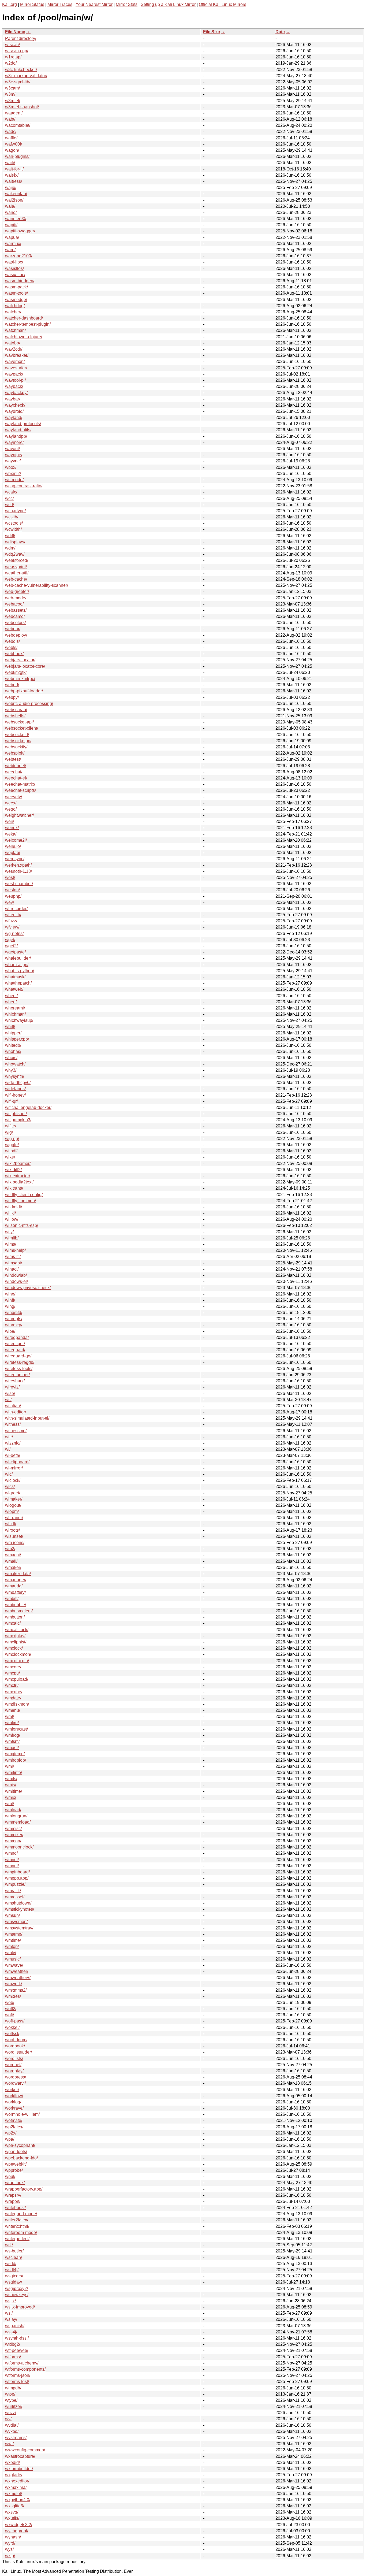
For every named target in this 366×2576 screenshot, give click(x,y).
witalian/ (13, 1406)
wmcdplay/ (15, 1636)
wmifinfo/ (14, 1773)
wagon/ (12, 150)
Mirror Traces (60, 4)
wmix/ (11, 1797)
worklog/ (13, 2102)
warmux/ (13, 244)
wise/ (10, 1393)
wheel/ (11, 996)
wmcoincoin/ (17, 1661)
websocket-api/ (19, 722)
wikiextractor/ (18, 1176)
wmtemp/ (14, 1934)
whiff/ (10, 1027)
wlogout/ (13, 1505)
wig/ (9, 1132)
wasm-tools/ (16, 293)
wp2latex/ (14, 2127)
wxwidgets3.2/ (19, 2525)
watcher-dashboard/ (24, 318)
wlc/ (9, 1474)
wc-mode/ (14, 480)
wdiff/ (10, 536)
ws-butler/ (14, 2251)
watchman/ (15, 330)
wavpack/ (14, 374)
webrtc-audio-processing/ (29, 704)
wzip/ (10, 2556)
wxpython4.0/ (18, 2500)
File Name (15, 32)
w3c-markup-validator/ (26, 76)
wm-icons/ (15, 1543)
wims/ (11, 1244)
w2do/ (11, 63)
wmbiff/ (12, 1599)
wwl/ (9, 2444)
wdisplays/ (15, 542)
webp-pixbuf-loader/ (24, 691)
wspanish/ (15, 2326)
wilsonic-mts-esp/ (22, 1225)
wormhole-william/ (22, 2114)
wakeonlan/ (16, 194)
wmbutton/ (15, 1617)
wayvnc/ (13, 461)
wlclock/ (13, 1480)
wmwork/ (14, 1984)
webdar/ (13, 629)
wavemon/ (15, 361)
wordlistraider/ (18, 2052)
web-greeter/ (17, 591)
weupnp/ (13, 896)
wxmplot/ (14, 2494)
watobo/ (13, 343)
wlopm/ (12, 1511)
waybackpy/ (16, 393)
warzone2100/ (19, 256)
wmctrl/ (12, 1685)
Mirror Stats (127, 4)
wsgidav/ (14, 2282)
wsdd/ (11, 2264)
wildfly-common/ (20, 1201)
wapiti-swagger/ (20, 231)
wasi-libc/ (14, 262)
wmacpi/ (13, 1555)
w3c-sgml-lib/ (18, 82)
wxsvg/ (12, 2512)
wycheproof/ (17, 2531)
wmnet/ (12, 1860)
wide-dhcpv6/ (18, 1083)
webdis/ (12, 641)
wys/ (9, 2549)
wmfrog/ (13, 1735)
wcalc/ (11, 492)
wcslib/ (12, 517)
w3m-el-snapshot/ (22, 107)
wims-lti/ (13, 1257)
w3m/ (10, 94)
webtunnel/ (16, 766)
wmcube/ (14, 1692)
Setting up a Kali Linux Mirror (168, 4)
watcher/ (13, 312)
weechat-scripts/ (20, 790)
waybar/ (13, 399)
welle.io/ (13, 846)
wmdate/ (13, 1698)
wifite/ (11, 1126)
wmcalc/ (13, 1623)
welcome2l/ (16, 840)
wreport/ (13, 2201)
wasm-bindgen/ (20, 281)
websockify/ (16, 747)
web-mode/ (16, 598)
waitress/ (14, 181)
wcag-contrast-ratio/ (24, 486)
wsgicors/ (14, 2276)
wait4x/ (12, 175)
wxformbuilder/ (19, 2469)
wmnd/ (11, 1853)
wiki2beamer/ (18, 1163)
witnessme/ (16, 1431)
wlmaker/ (14, 1499)
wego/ (11, 809)
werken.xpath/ (18, 865)
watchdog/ (15, 306)
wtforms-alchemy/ (22, 2363)
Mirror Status (32, 4)
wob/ (10, 2002)
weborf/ (12, 685)
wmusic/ (13, 1959)
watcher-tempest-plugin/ (28, 324)
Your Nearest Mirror (94, 4)
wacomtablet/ (18, 125)
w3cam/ (12, 88)
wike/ (10, 1157)
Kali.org (10, 4)
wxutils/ (12, 2518)
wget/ (10, 940)
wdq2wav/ (15, 554)
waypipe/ (14, 455)
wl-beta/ (13, 1455)
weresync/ (15, 859)
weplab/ (13, 853)
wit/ (8, 1400)
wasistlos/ (14, 268)
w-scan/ (12, 45)
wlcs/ (10, 1486)
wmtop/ (12, 1946)
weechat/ (14, 772)
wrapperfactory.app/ (24, 2189)
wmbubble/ (16, 1605)
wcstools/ (14, 523)
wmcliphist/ (16, 1642)
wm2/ (10, 1549)
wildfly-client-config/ (24, 1195)
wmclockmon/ (18, 1654)
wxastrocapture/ (20, 2456)
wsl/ (9, 2313)
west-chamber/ (19, 884)
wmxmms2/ (16, 1990)
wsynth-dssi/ (17, 2338)
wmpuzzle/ (15, 1884)
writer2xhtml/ (17, 2226)
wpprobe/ (14, 2170)
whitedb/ (13, 1045)
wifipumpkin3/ (18, 1120)
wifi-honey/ (15, 1095)
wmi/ (10, 1766)
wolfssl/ (12, 2034)
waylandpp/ (16, 436)
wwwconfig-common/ (25, 2450)
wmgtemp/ (15, 1754)
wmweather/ (17, 1971)
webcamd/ (15, 616)
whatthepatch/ (18, 983)
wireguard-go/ (18, 1356)
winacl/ (12, 1269)
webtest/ (13, 759)
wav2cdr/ (14, 349)
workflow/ (14, 2096)
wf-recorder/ (16, 909)
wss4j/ (11, 2332)
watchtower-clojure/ (24, 337)
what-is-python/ (20, 971)
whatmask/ (15, 977)
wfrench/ (13, 915)
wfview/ (12, 927)
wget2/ (11, 946)
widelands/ (15, 1089)
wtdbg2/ (13, 2344)
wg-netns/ (14, 933)
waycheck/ (15, 405)
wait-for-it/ (14, 169)
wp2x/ (11, 2133)
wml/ (10, 1804)
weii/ (10, 821)
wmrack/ (13, 1891)
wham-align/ (17, 965)
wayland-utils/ (18, 430)
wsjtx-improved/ (20, 2307)
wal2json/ (14, 200)
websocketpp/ (18, 741)
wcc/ (9, 498)
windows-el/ (16, 1281)
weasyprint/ (16, 567)
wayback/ (14, 386)
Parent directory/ (21, 38)
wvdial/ (12, 2425)
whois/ (11, 1058)
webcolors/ (15, 623)
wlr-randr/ (14, 1518)
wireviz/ (12, 1387)
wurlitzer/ (14, 2406)
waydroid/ (14, 411)
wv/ (8, 2419)
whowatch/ (15, 1064)
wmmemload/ (18, 1822)
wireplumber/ (17, 1375)
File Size (212, 32)
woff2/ (11, 2009)
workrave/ (14, 2108)
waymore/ (14, 442)
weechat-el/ (16, 778)
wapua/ (12, 237)
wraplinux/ (15, 2183)
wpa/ (10, 2139)
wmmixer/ (14, 1835)
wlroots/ (12, 1530)
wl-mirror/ (14, 1468)
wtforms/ (13, 2357)
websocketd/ (17, 735)
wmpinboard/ (17, 1872)
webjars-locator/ (20, 660)
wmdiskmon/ (17, 1704)
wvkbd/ (12, 2431)
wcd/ (10, 505)
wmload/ (13, 1810)
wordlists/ (14, 2059)
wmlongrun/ (16, 1816)
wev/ (10, 902)
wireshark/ (15, 1381)
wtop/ (10, 2394)
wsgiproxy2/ (16, 2289)
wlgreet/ (13, 1493)
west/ (10, 877)
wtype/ (11, 2400)
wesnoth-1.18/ (18, 871)
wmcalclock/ (17, 1630)
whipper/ (13, 1033)
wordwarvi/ (15, 2083)
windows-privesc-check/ (28, 1288)
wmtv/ (11, 1953)
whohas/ (13, 1051)
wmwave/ (14, 1965)
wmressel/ (15, 1897)
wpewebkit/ (16, 2164)
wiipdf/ (11, 1151)
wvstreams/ (16, 2438)
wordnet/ (13, 2065)
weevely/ (14, 797)
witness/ (13, 1424)
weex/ (11, 803)
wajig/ (11, 188)
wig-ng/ (12, 1139)
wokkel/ (12, 2027)
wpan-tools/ (16, 2152)
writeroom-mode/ (21, 2232)
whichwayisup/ (19, 1020)
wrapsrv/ (13, 2195)
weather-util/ (17, 573)
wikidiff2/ (13, 1170)
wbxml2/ (13, 474)
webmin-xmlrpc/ (20, 679)
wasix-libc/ (15, 275)
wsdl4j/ (12, 2270)
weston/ (12, 890)
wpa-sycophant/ (20, 2145)
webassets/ (16, 610)
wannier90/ (16, 219)
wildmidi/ (14, 1207)
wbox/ (11, 467)
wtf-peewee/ (17, 2350)
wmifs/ (11, 1779)
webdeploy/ (16, 635)
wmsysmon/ (16, 1922)
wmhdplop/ (16, 1760)
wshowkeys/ (17, 2295)
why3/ (11, 1070)
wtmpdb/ (13, 2388)
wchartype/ (15, 511)
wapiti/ (11, 225)
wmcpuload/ (17, 1679)
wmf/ (10, 1716)
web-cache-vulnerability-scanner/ (37, 585)
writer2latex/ (17, 2220)
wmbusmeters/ (19, 1611)
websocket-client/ (22, 728)
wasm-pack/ (16, 287)
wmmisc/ (13, 1829)
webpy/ (12, 697)
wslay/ (11, 2319)
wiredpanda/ (17, 1337)
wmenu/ (13, 1710)
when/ (11, 1002)
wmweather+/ (18, 1978)
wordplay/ (14, 2071)
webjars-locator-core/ (25, 666)
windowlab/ (16, 1275)
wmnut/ (12, 1866)
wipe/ (10, 1331)
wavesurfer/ (16, 368)
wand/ (11, 212)
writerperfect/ (17, 2239)
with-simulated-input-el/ (27, 1418)
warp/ (10, 250)
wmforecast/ (16, 1729)
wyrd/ (10, 2543)
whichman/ (15, 1014)
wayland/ (14, 417)
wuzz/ (11, 2413)
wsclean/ (14, 2257)
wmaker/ (13, 1567)
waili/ (10, 163)
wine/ (10, 1294)
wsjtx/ (10, 2301)
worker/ (12, 2090)
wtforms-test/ (17, 2382)
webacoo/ (14, 604)
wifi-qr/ (11, 1101)
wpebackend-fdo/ (21, 2158)
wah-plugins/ (17, 156)
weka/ (11, 834)
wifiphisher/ (16, 1114)
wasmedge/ (16, 300)
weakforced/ (17, 560)
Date (280, 32)
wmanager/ (16, 1580)
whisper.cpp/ (17, 1039)
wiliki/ (10, 1213)
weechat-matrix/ (20, 784)
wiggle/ (12, 1145)
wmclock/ (14, 1648)
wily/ (9, 1232)
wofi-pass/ (15, 2021)
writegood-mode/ (21, 2214)
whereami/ (15, 1008)
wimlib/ (12, 1238)
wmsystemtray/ (19, 1928)
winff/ (10, 1300)
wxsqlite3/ (15, 2506)
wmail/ (11, 1561)
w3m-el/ (13, 101)
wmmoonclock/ (19, 1847)
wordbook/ (15, 2046)
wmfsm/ (12, 1741)
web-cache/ (16, 579)
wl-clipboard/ (17, 1462)
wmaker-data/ (18, 1574)
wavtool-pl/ (15, 380)
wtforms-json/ (18, 2375)
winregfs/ (14, 1319)
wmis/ (11, 1785)
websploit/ (15, 753)
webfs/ (11, 647)
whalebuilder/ (18, 958)
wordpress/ (16, 2077)
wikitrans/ (14, 1188)
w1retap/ (13, 57)
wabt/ (10, 119)
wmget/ (12, 1748)
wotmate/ (14, 2120)
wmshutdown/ (18, 1903)
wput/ (10, 2176)
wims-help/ (15, 1250)
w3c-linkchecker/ (21, 70)
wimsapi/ (14, 1263)
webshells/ (15, 716)
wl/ (8, 1449)
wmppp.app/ (17, 1878)
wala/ (10, 206)
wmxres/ (13, 1996)
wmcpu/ (12, 1673)
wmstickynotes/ (20, 1909)
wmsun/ (12, 1915)
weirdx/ (12, 828)
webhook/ (14, 654)
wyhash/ (13, 2537)
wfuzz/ (11, 921)
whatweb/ (14, 989)
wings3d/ (14, 1313)
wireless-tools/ (19, 1369)
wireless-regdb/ (20, 1362)
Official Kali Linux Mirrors (223, 4)
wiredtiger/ (15, 1344)
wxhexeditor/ (17, 2481)
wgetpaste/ (15, 952)
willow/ (12, 1219)
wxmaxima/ (16, 2487)
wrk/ (9, 2245)
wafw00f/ (14, 144)
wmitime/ (14, 1791)
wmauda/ (14, 1586)
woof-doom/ (16, 2040)
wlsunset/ (14, 1536)
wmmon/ (13, 1841)
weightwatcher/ (19, 815)
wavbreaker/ (17, 355)
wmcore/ (13, 1667)
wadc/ (11, 131)
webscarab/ (16, 710)
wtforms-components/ (25, 2369)
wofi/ (10, 2015)
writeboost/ (15, 2208)
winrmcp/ (14, 1325)
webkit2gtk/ (16, 672)
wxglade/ (14, 2475)
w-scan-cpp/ (17, 51)
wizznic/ (13, 1443)
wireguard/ (15, 1350)
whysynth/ (15, 1076)
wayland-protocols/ (23, 424)
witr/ (9, 1437)
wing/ (10, 1306)
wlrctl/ (11, 1524)
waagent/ (14, 113)
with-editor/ (16, 1412)
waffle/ (11, 138)
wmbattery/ (15, 1592)
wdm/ (10, 548)
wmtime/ (13, 1940)
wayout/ (12, 449)
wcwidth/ (13, 529)
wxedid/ (12, 2462)
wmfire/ (12, 1723)
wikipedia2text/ (19, 1182)
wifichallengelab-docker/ (28, 1107)
